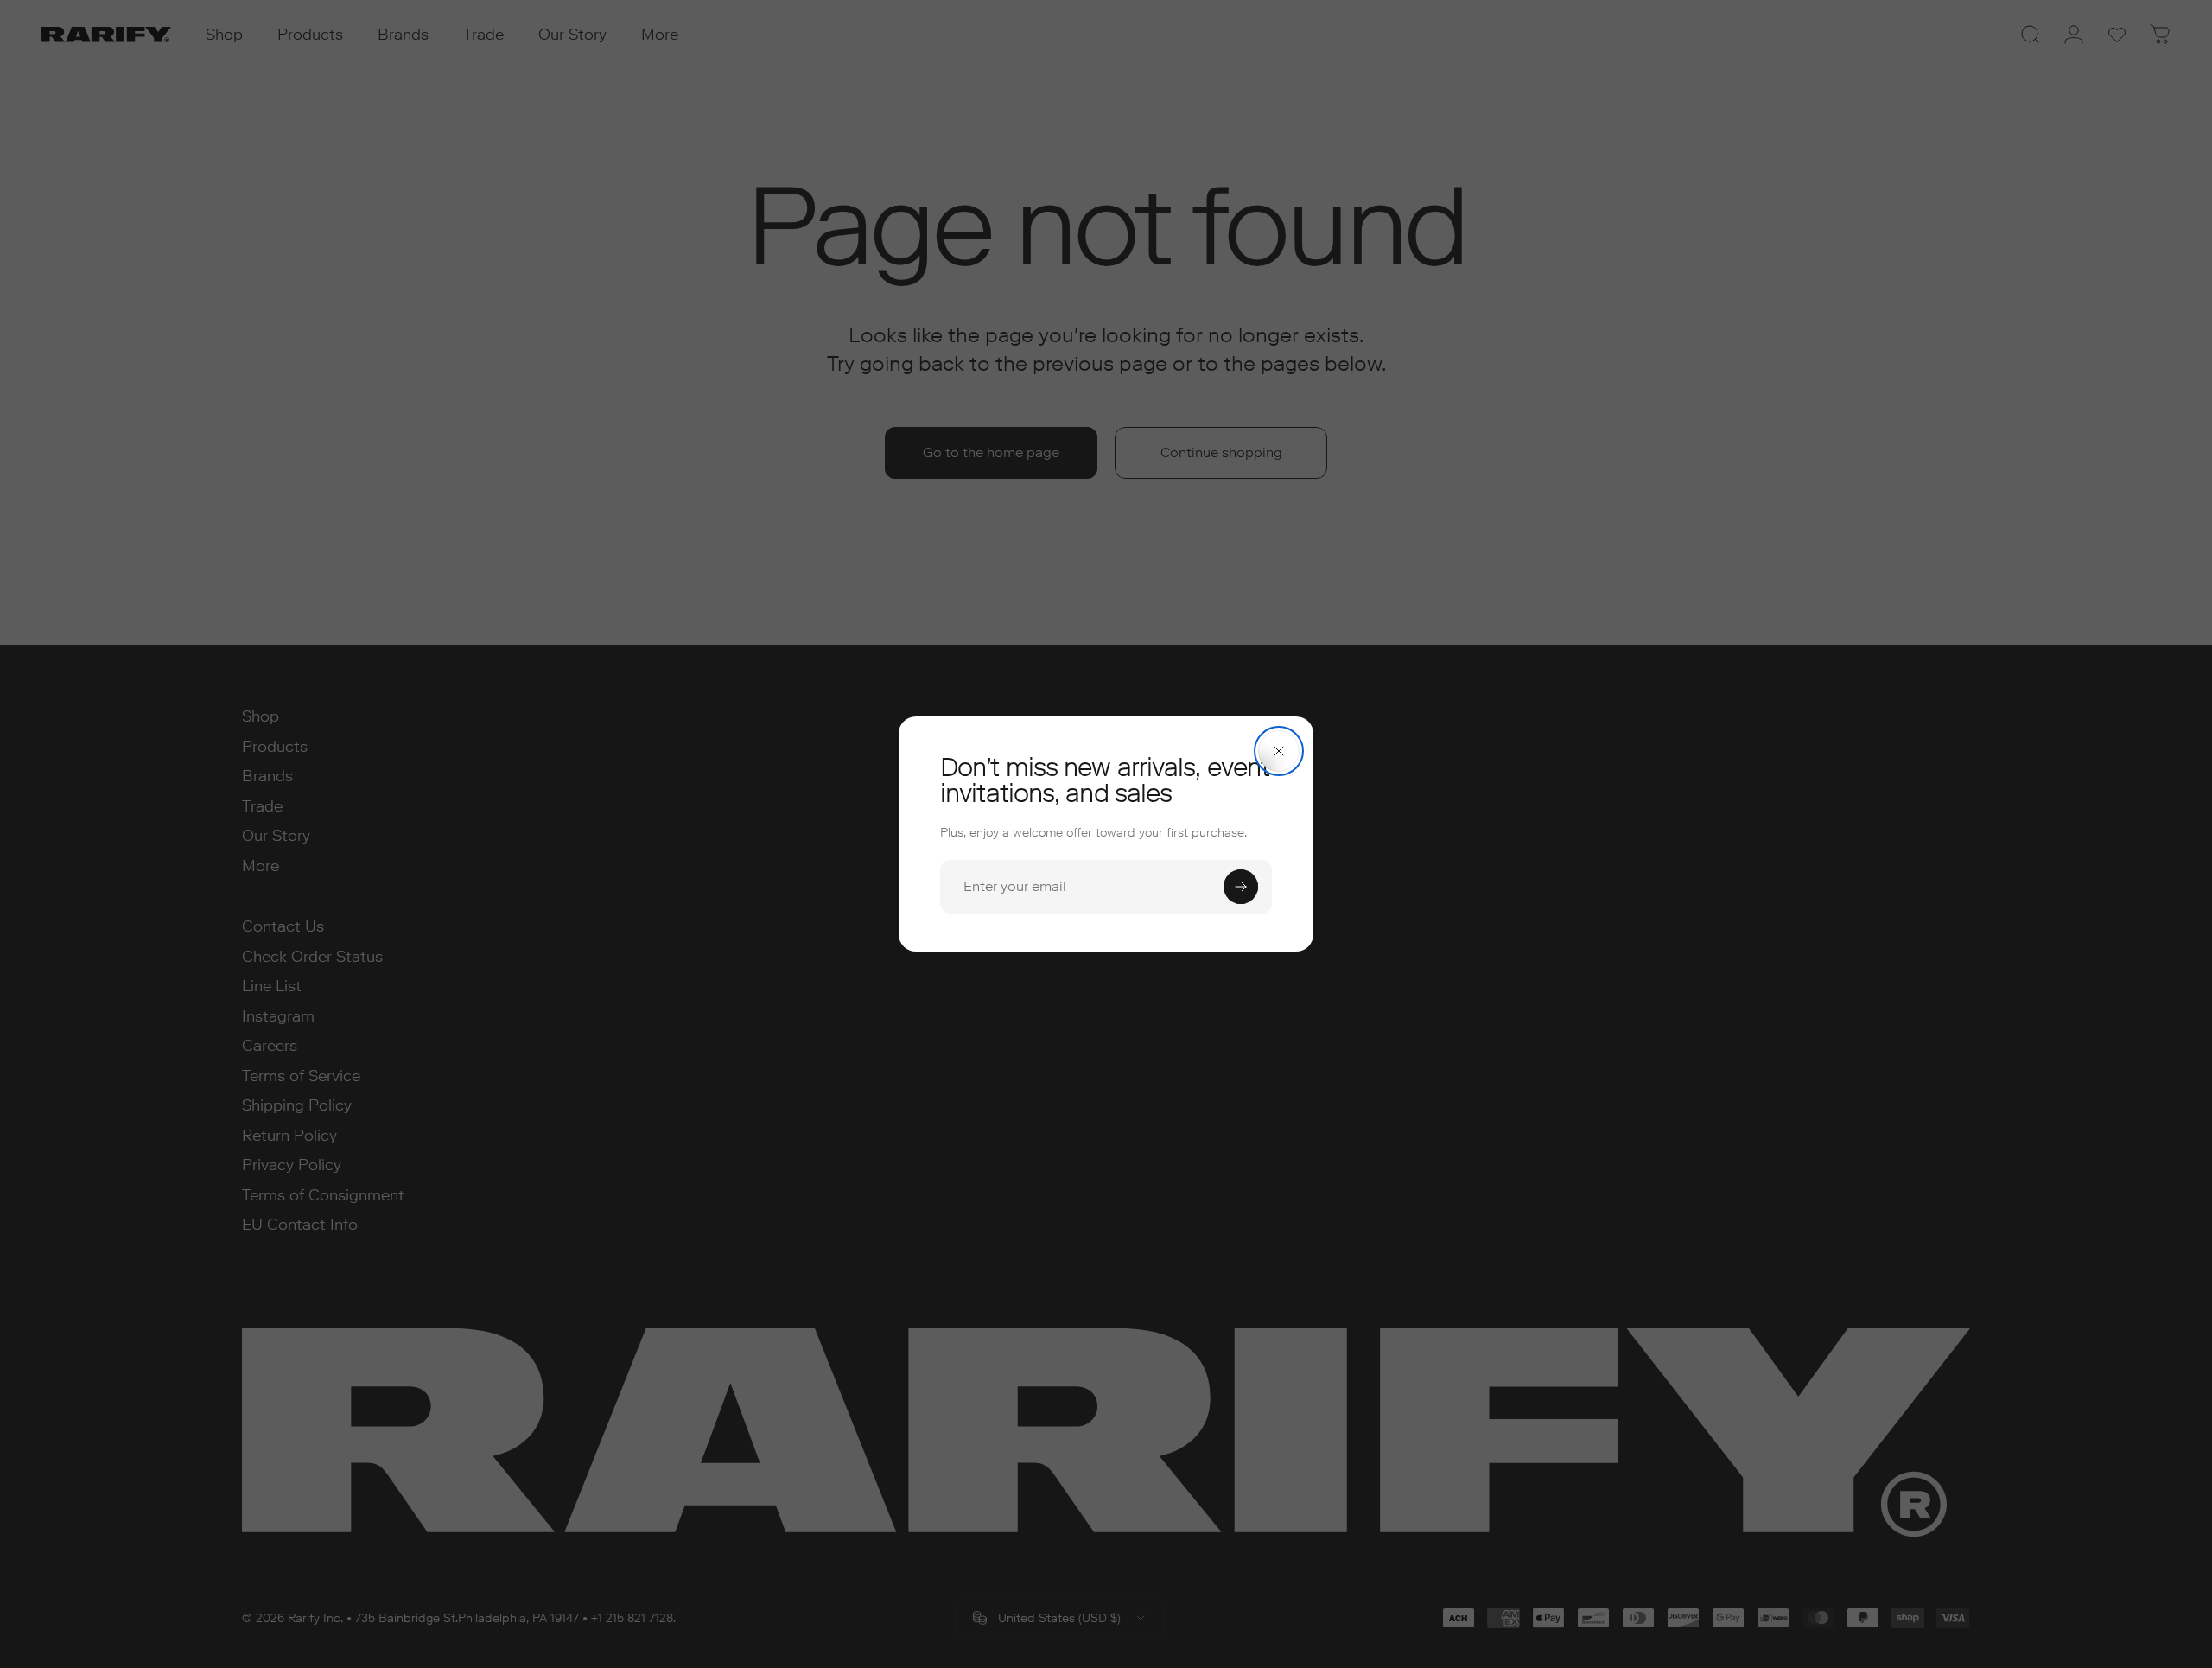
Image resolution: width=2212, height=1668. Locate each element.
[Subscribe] (1241, 887)
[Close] (1279, 751)
